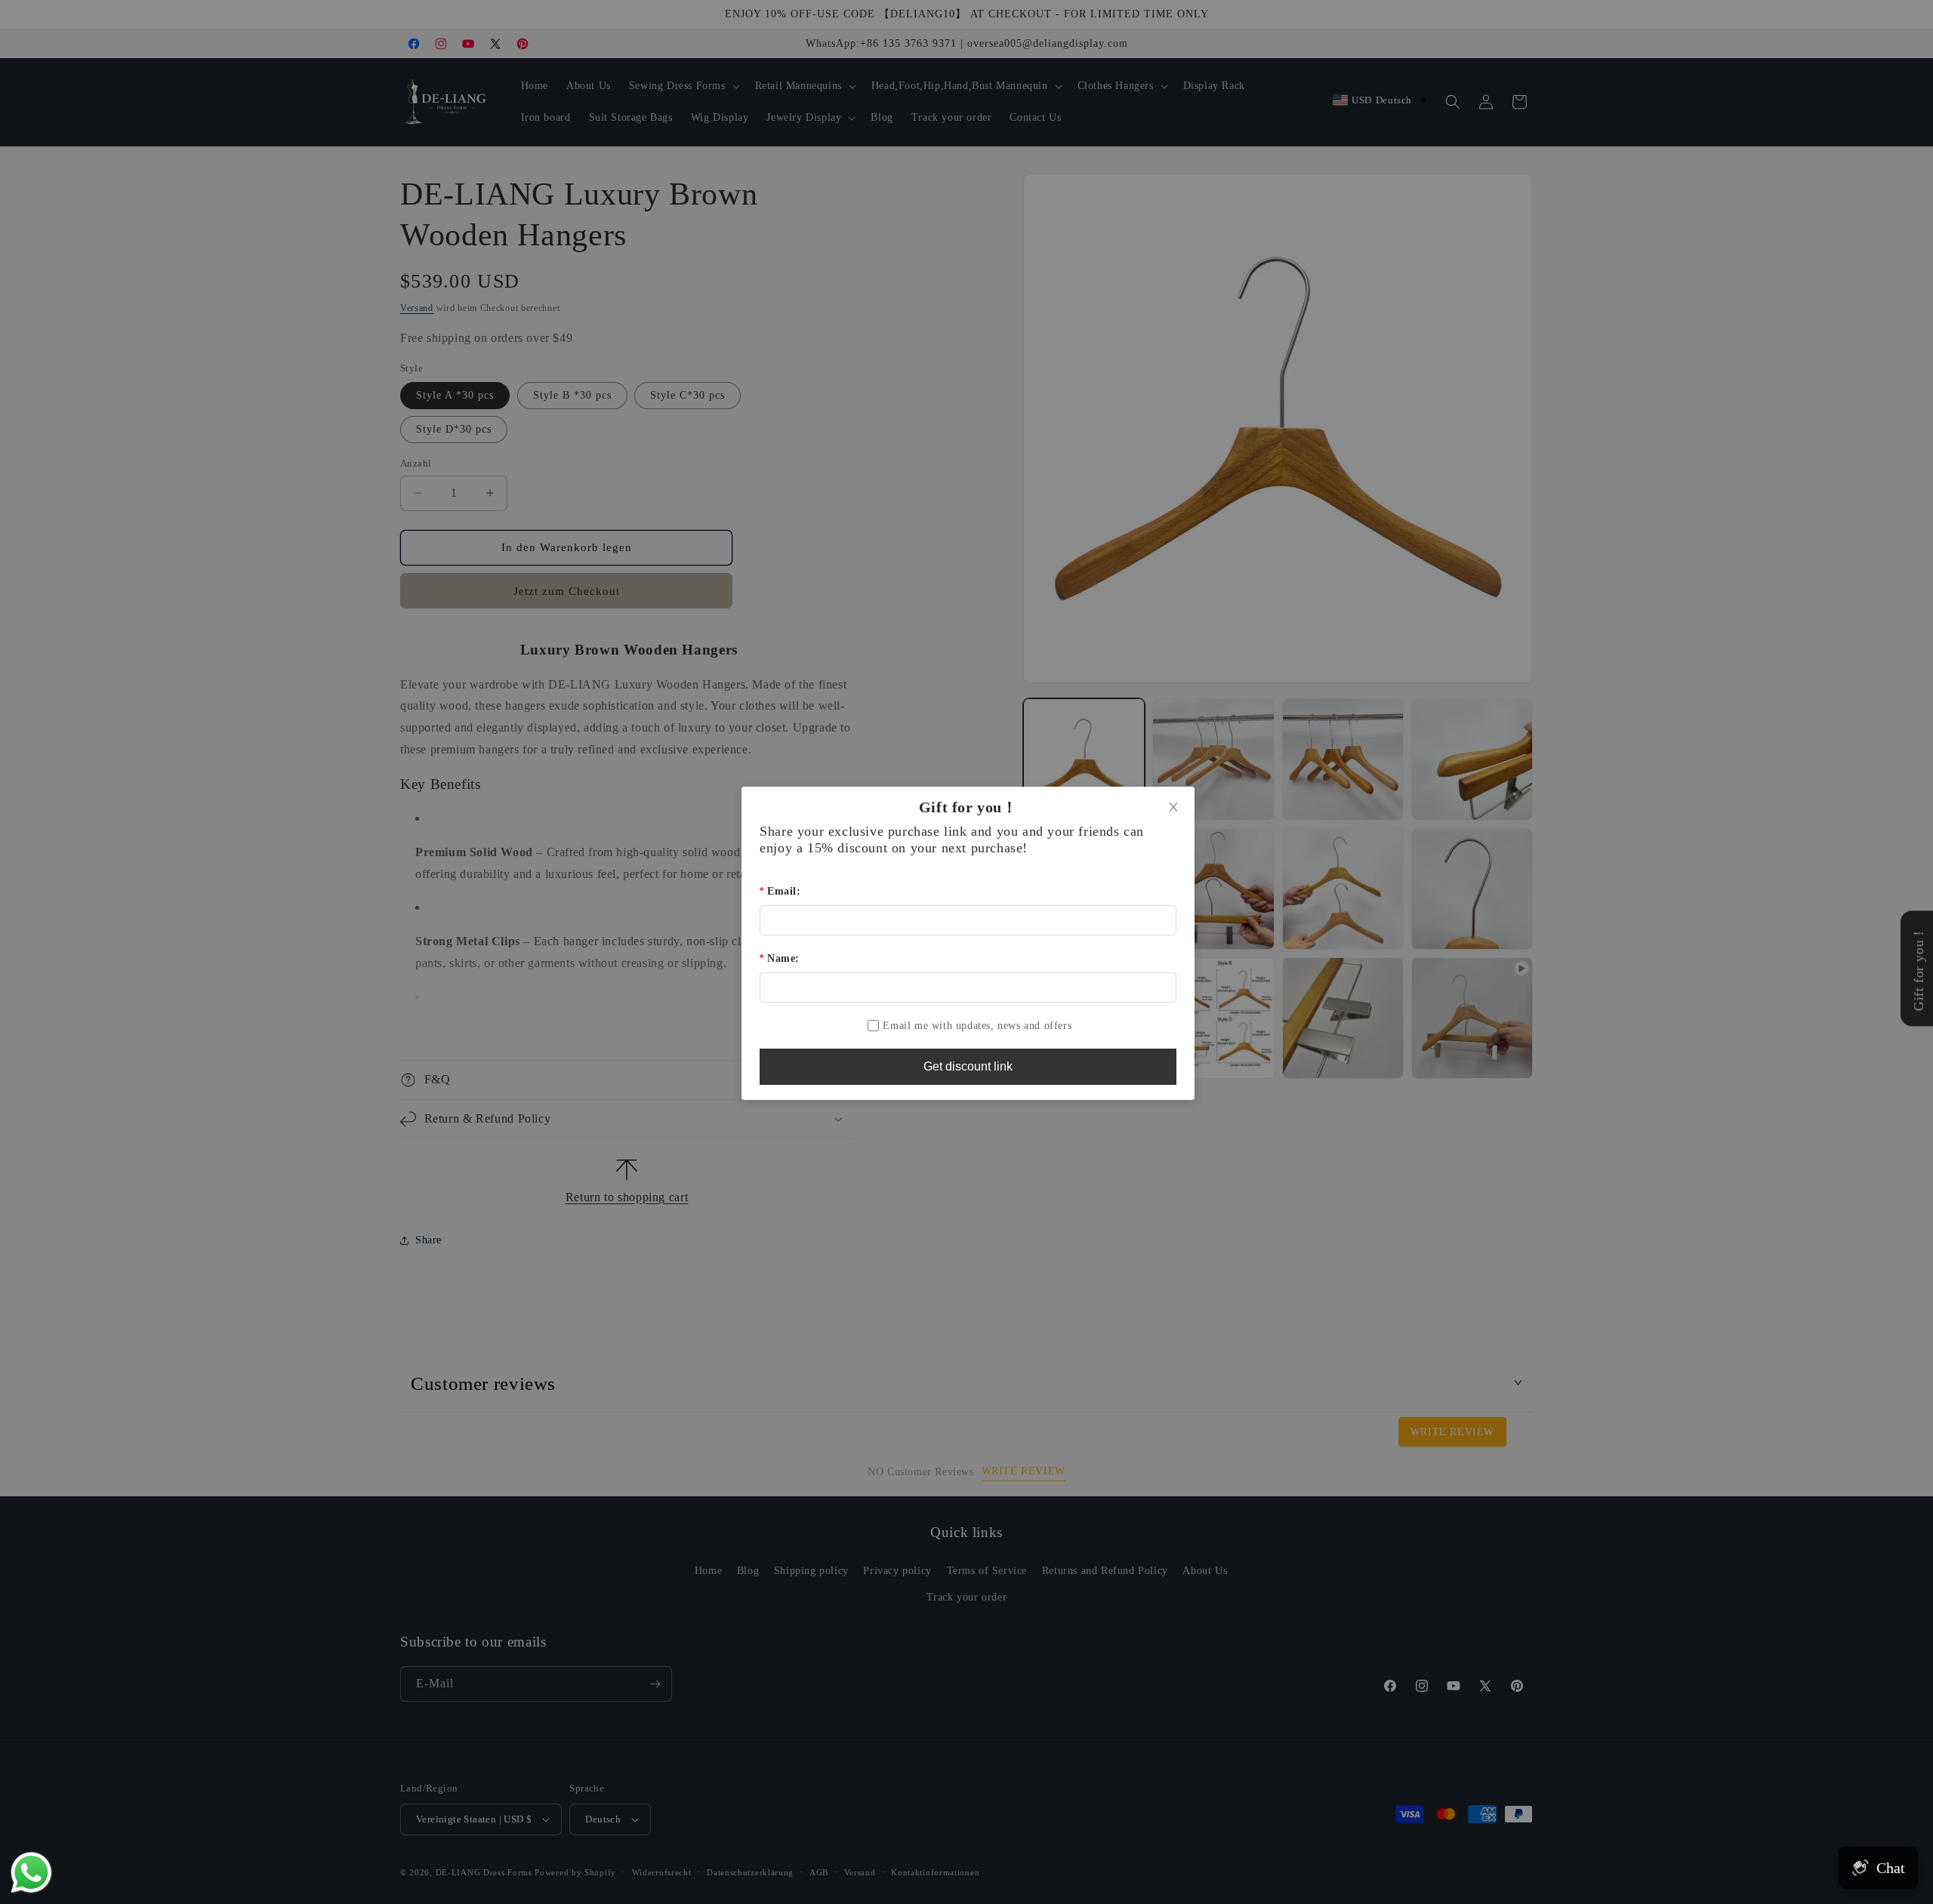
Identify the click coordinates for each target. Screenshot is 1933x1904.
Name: (783, 958)
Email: (784, 891)
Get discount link (968, 1066)
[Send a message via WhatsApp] (31, 1873)
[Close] (1173, 808)
